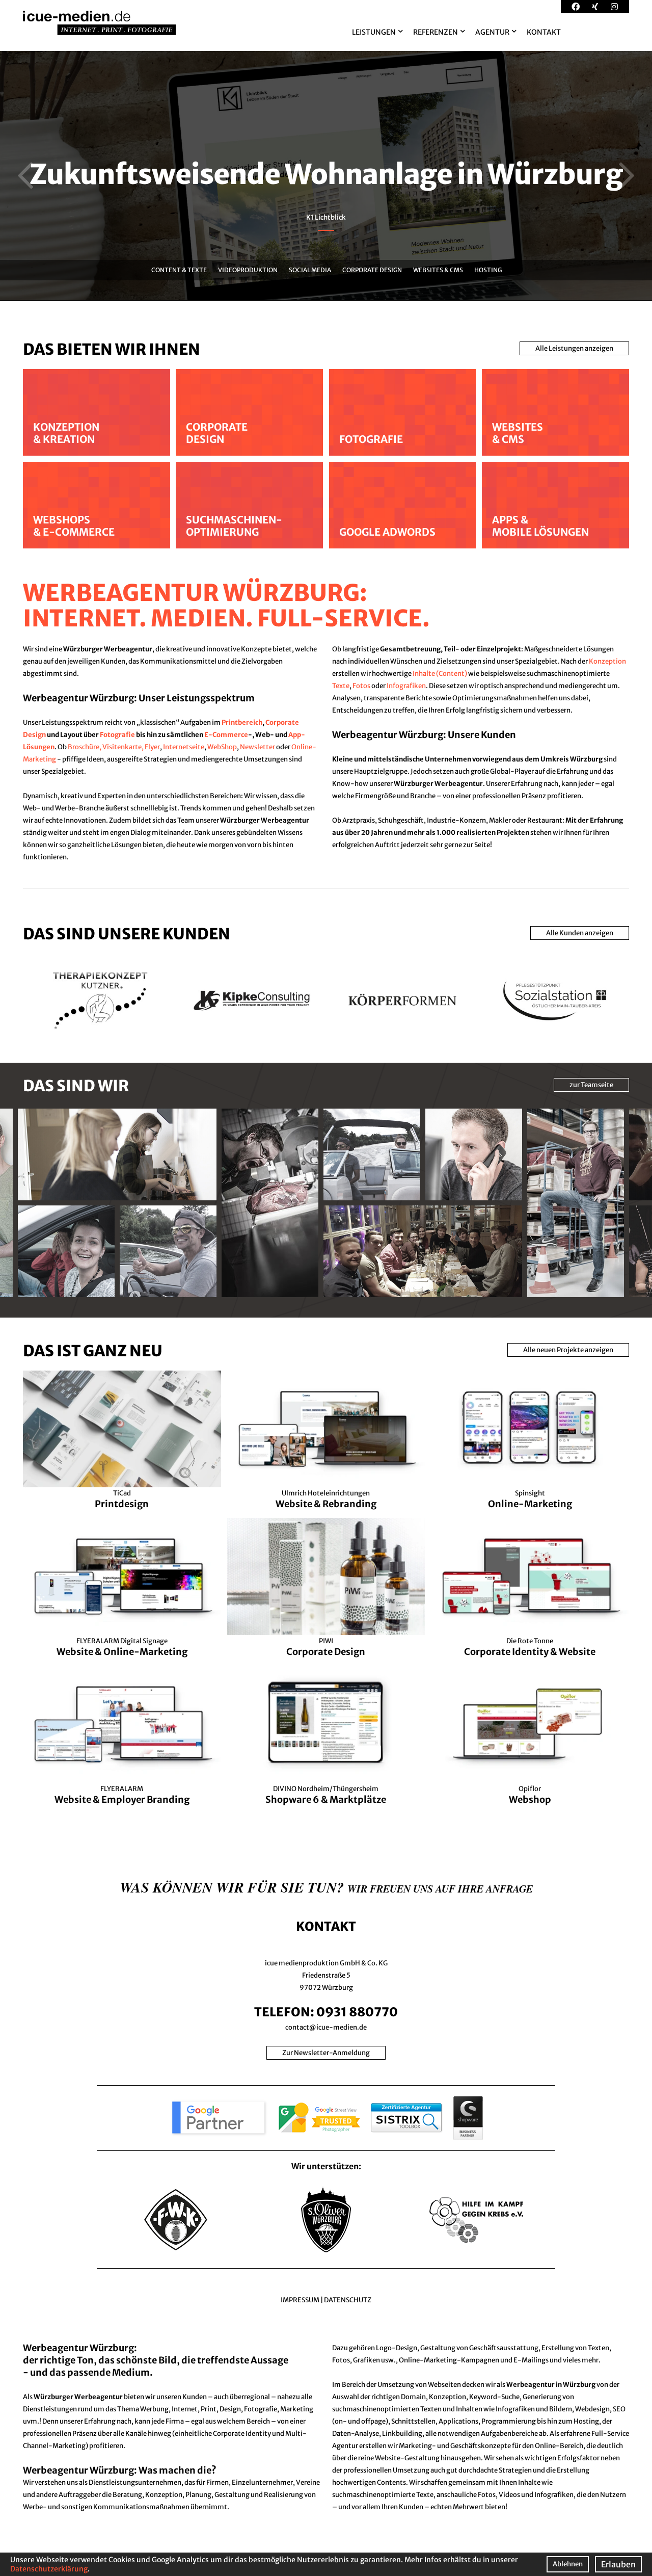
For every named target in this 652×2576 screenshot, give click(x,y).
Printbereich (242, 722)
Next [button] (627, 176)
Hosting (487, 270)
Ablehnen (568, 2564)
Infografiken (406, 686)
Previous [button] (25, 176)
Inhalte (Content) (440, 674)
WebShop (222, 747)
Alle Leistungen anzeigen (574, 348)
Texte (341, 686)
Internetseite (184, 747)
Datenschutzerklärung (49, 2569)
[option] (326, 176)
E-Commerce (226, 735)
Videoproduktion (247, 270)
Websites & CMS (438, 270)
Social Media (309, 270)
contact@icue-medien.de (326, 2027)
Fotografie (117, 735)
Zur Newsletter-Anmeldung (326, 2053)
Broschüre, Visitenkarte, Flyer (114, 747)
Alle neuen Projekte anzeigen (568, 1350)
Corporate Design (372, 270)
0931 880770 (357, 2012)
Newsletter (257, 747)
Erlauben (618, 2564)
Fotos (361, 686)
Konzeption (607, 661)
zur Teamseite (591, 1085)
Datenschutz (348, 2300)
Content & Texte (179, 270)
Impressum (300, 2300)
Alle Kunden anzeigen (580, 933)
